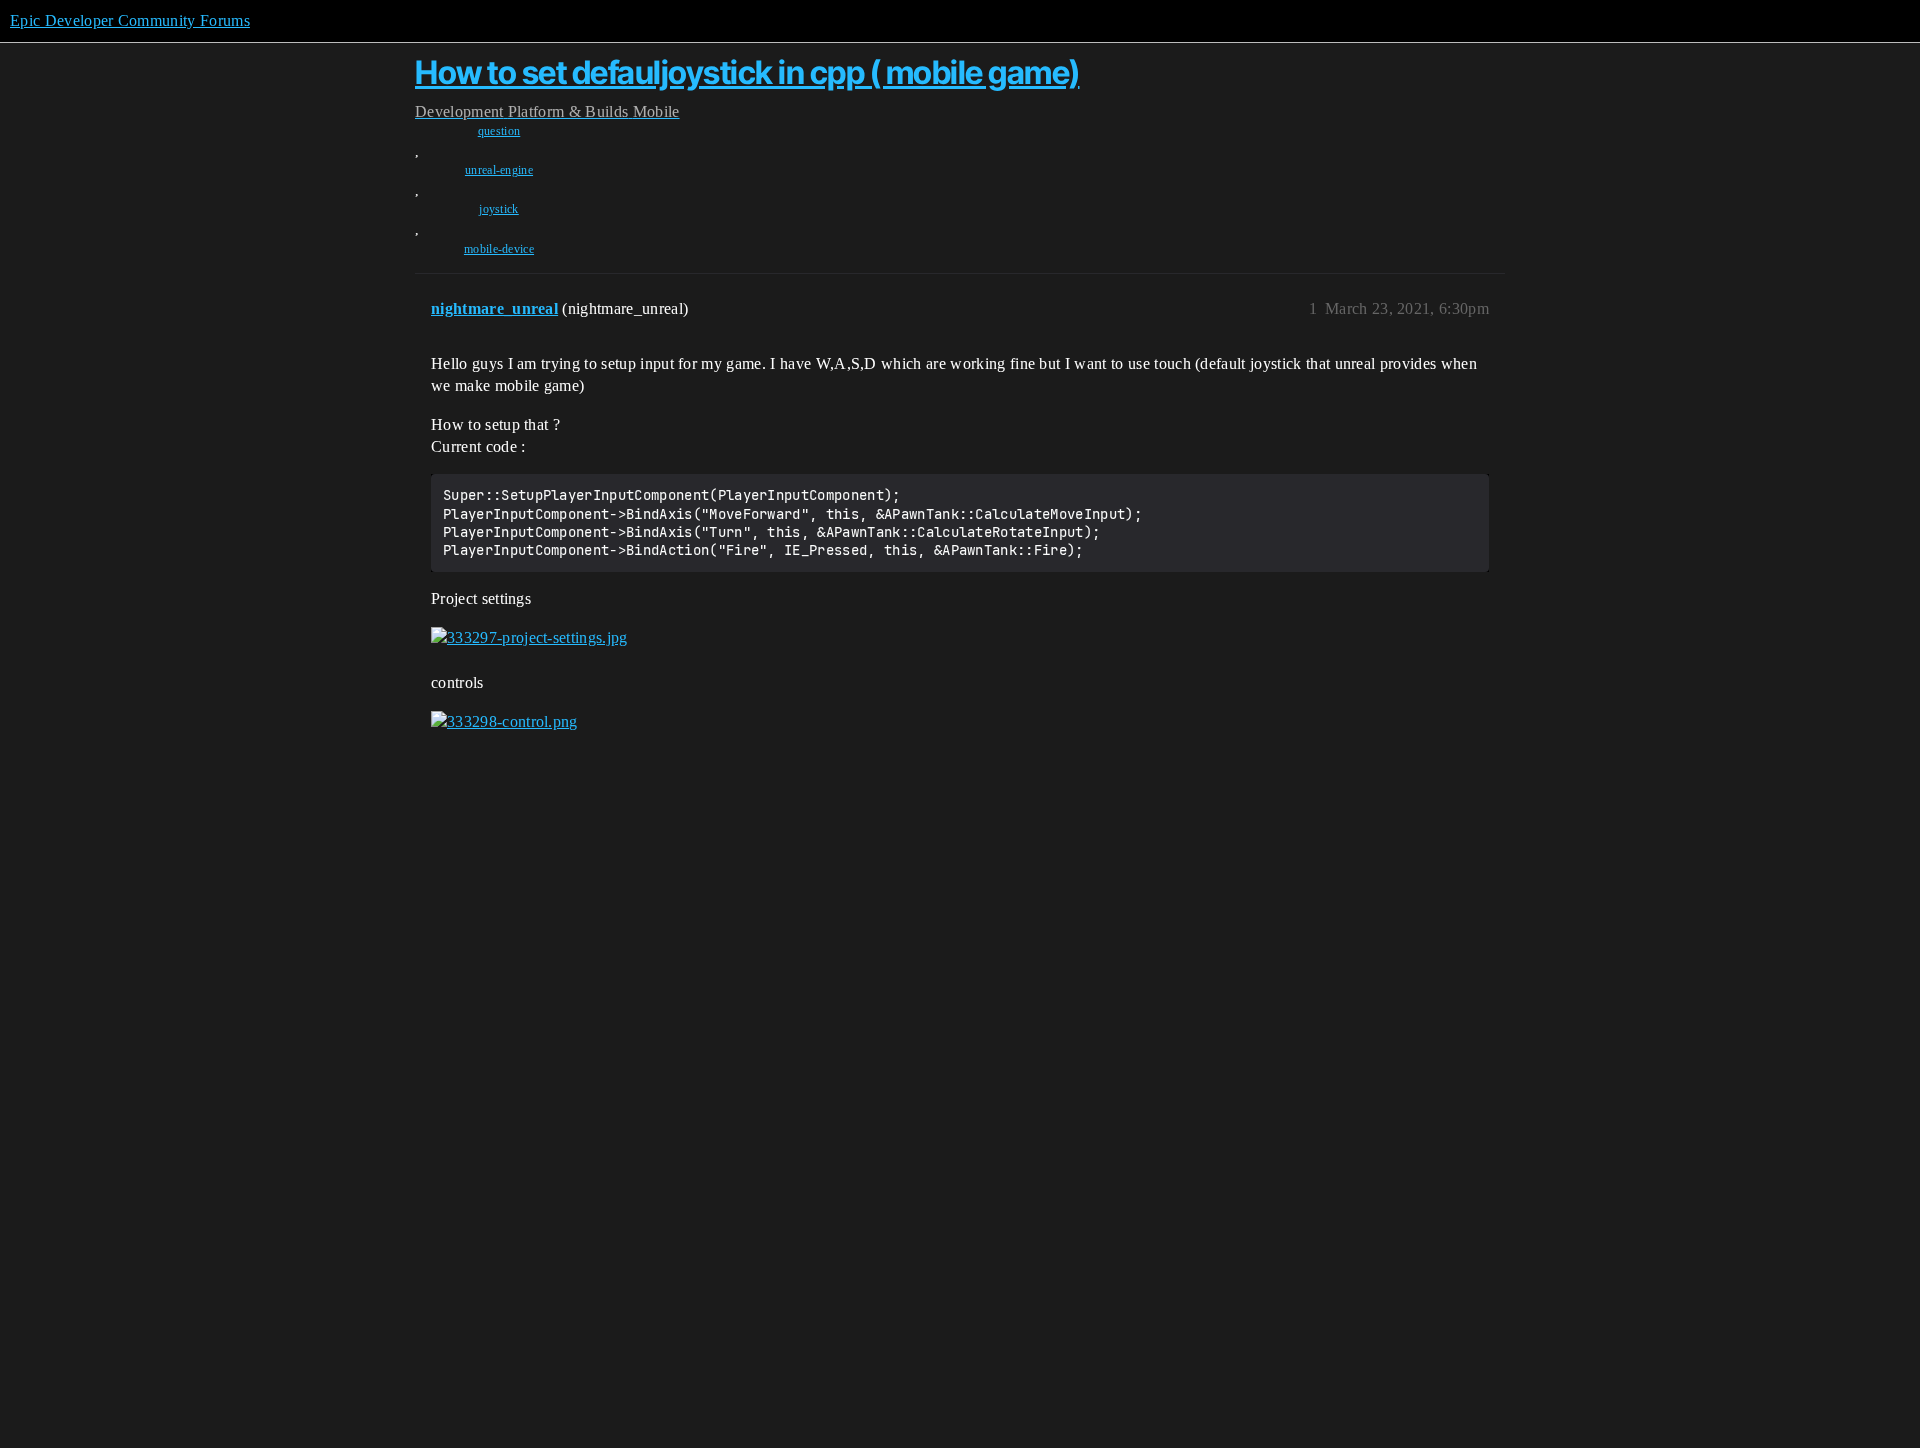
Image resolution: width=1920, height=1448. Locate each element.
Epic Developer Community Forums (130, 20)
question (499, 131)
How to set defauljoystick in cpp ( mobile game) (747, 72)
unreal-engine (499, 170)
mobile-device (499, 249)
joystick (499, 209)
